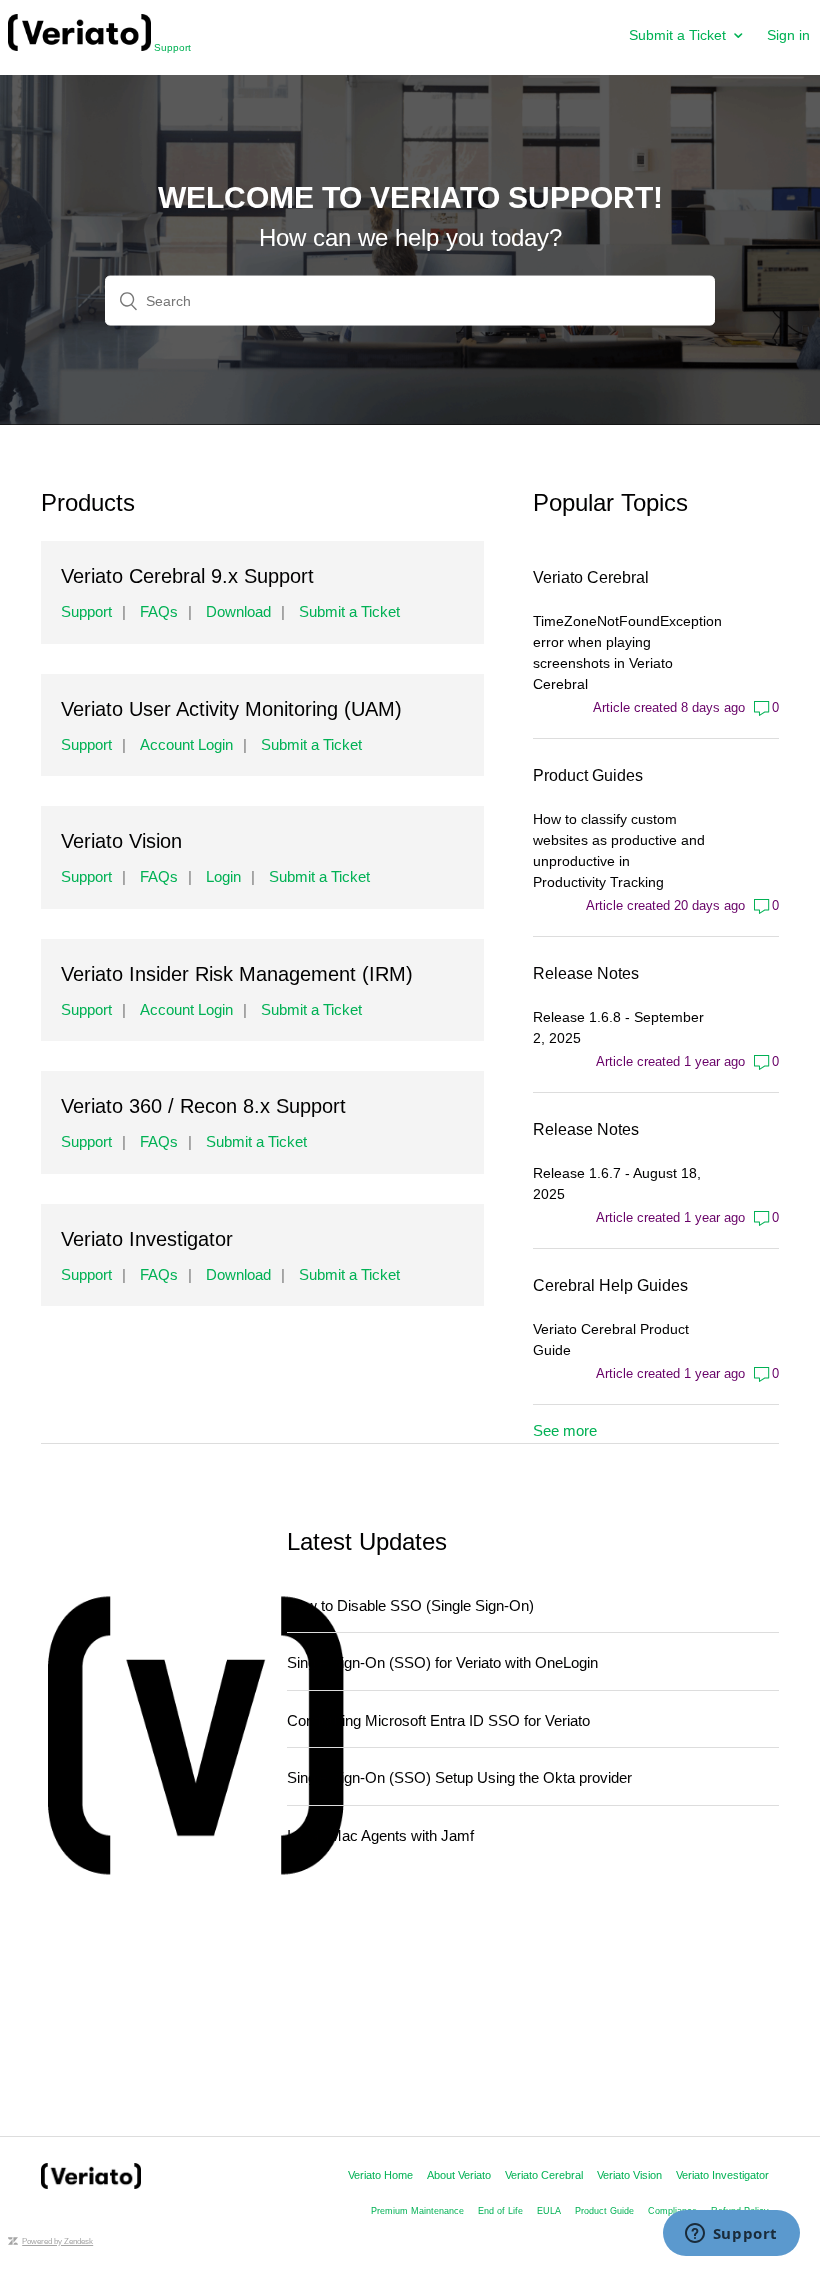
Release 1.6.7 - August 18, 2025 (617, 1183)
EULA (549, 2211)
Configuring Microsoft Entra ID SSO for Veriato (438, 1720)
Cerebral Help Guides (610, 1285)
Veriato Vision (629, 2175)
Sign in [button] (788, 35)
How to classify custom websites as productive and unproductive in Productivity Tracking (619, 850)
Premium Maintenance (417, 2211)
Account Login (186, 744)
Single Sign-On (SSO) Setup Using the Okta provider (459, 1777)
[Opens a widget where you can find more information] (731, 2235)
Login (223, 876)
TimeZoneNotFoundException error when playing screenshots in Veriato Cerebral (619, 652)
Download (238, 611)
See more (565, 1430)
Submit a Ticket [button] (677, 35)
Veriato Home (380, 2175)
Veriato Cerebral (591, 577)
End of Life (500, 2211)
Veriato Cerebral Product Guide (611, 1339)
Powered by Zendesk (57, 2241)
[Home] (91, 2183)
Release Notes (586, 973)
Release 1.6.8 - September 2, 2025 (618, 1027)
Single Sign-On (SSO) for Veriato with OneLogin (442, 1662)
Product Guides (588, 775)
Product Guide (604, 2211)
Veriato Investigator (722, 2175)
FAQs (159, 611)
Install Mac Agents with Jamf (380, 1835)
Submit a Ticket (349, 611)
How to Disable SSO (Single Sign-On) (410, 1605)
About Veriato (459, 2175)
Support (171, 47)
